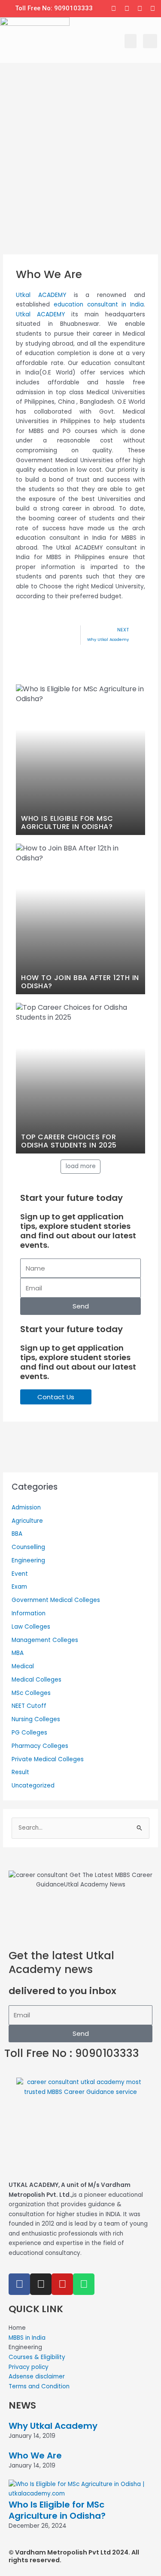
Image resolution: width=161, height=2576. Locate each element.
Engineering (28, 1560)
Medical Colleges (36, 1680)
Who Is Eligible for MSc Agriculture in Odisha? (57, 2510)
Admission (26, 1508)
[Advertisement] (80, 170)
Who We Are (35, 2455)
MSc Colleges (31, 1693)
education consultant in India (99, 305)
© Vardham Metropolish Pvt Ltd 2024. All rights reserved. (74, 2556)
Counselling (28, 1547)
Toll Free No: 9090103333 (54, 8)
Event (20, 1574)
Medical (23, 1666)
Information (29, 1613)
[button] (131, 41)
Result (20, 1772)
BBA (17, 1534)
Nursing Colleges (36, 1719)
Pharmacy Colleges (40, 1746)
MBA (18, 1653)
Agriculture (27, 1521)
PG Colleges (29, 1733)
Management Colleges (45, 1640)
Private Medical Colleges (48, 1759)
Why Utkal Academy (53, 2426)
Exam (19, 1587)
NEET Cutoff (29, 1706)
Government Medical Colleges (56, 1600)
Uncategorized (33, 1786)
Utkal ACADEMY (41, 295)
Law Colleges (31, 1627)
